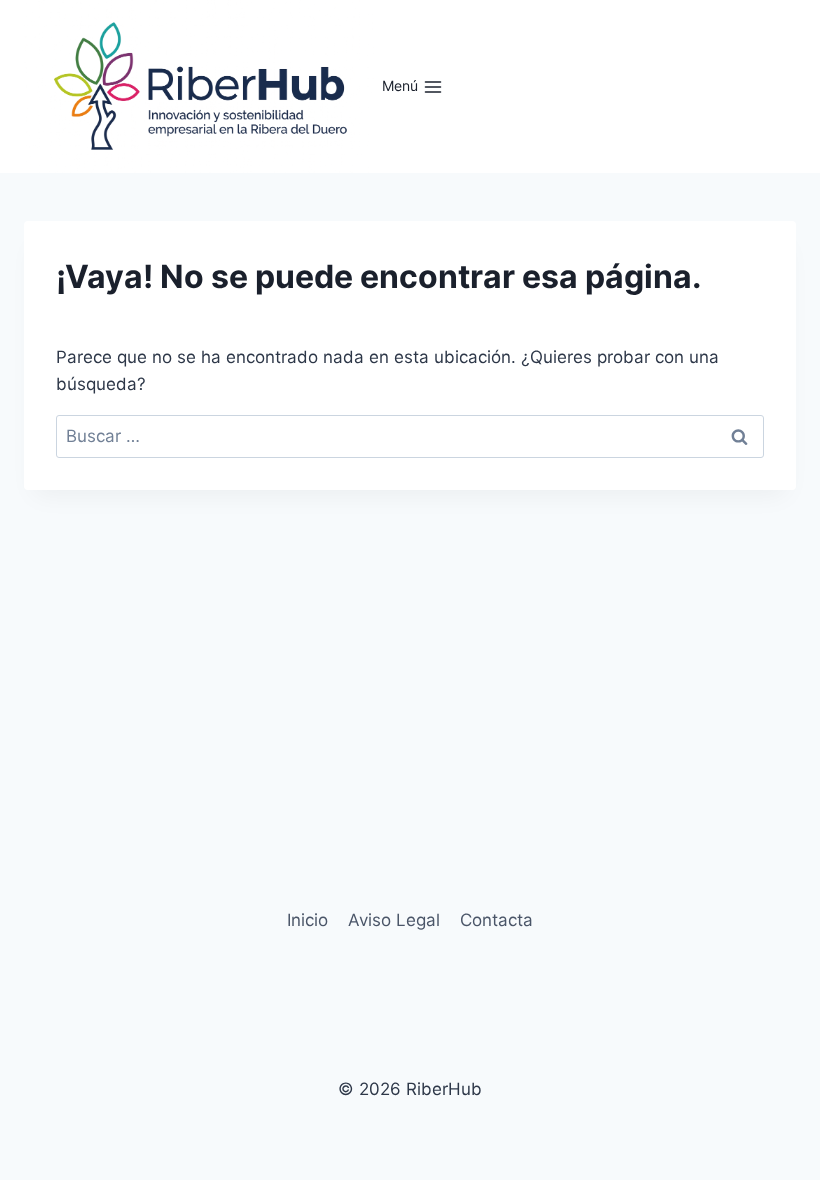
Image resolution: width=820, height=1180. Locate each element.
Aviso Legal (394, 920)
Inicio (307, 920)
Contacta (496, 920)
